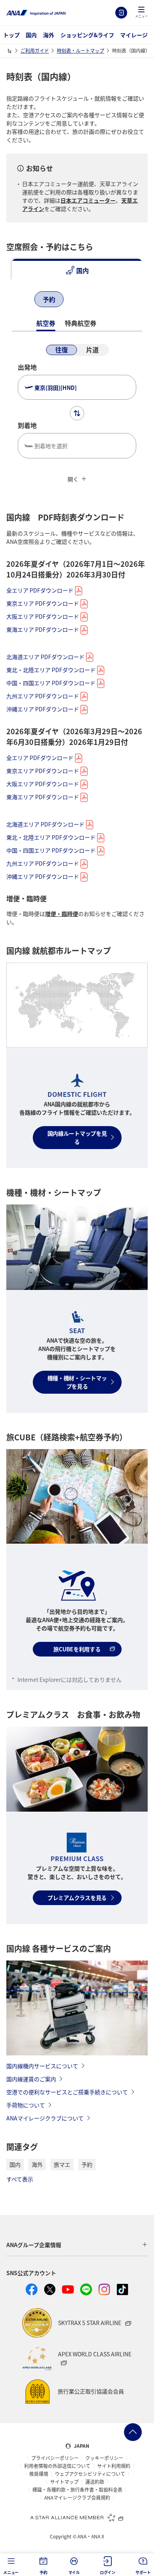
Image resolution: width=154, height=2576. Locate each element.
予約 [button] (43, 2572)
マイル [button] (74, 2572)
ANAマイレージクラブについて (45, 2118)
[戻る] (20, 300)
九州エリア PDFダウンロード (43, 696)
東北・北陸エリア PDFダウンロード (51, 670)
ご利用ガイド (35, 50)
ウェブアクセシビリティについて (90, 2474)
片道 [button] (92, 350)
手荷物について (26, 2105)
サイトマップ (64, 2482)
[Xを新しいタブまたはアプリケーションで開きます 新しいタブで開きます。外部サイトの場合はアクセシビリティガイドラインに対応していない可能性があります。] (50, 2289)
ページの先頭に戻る (133, 2432)
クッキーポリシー (104, 2458)
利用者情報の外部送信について (57, 2466)
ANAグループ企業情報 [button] (34, 2245)
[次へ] (84, 300)
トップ (11, 35)
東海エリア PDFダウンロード (43, 629)
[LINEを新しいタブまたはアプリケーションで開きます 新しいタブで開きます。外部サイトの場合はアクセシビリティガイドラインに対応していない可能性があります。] (86, 2289)
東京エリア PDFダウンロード (43, 603)
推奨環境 (39, 2474)
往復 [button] (62, 350)
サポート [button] (143, 2572)
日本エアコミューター (88, 200)
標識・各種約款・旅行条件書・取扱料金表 (77, 2490)
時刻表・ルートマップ (81, 50)
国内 (31, 35)
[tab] (77, 270)
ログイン (121, 13)
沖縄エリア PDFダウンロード (43, 709)
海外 (49, 35)
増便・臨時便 (62, 914)
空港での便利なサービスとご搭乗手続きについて (67, 2092)
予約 (87, 2164)
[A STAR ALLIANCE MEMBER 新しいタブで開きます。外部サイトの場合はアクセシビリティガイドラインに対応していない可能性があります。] (77, 2517)
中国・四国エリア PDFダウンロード (51, 683)
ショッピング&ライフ (87, 35)
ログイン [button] (108, 2572)
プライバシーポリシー (55, 2458)
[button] (141, 13)
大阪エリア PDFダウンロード (43, 616)
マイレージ (134, 35)
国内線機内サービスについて (42, 2066)
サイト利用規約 (114, 2466)
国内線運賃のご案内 (31, 2079)
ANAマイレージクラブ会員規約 (77, 2498)
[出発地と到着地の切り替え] (77, 413)
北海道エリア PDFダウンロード (45, 657)
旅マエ (62, 2164)
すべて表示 (20, 2179)
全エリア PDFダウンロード (40, 590)
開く (73, 479)
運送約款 (95, 2482)
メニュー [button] (11, 2572)
